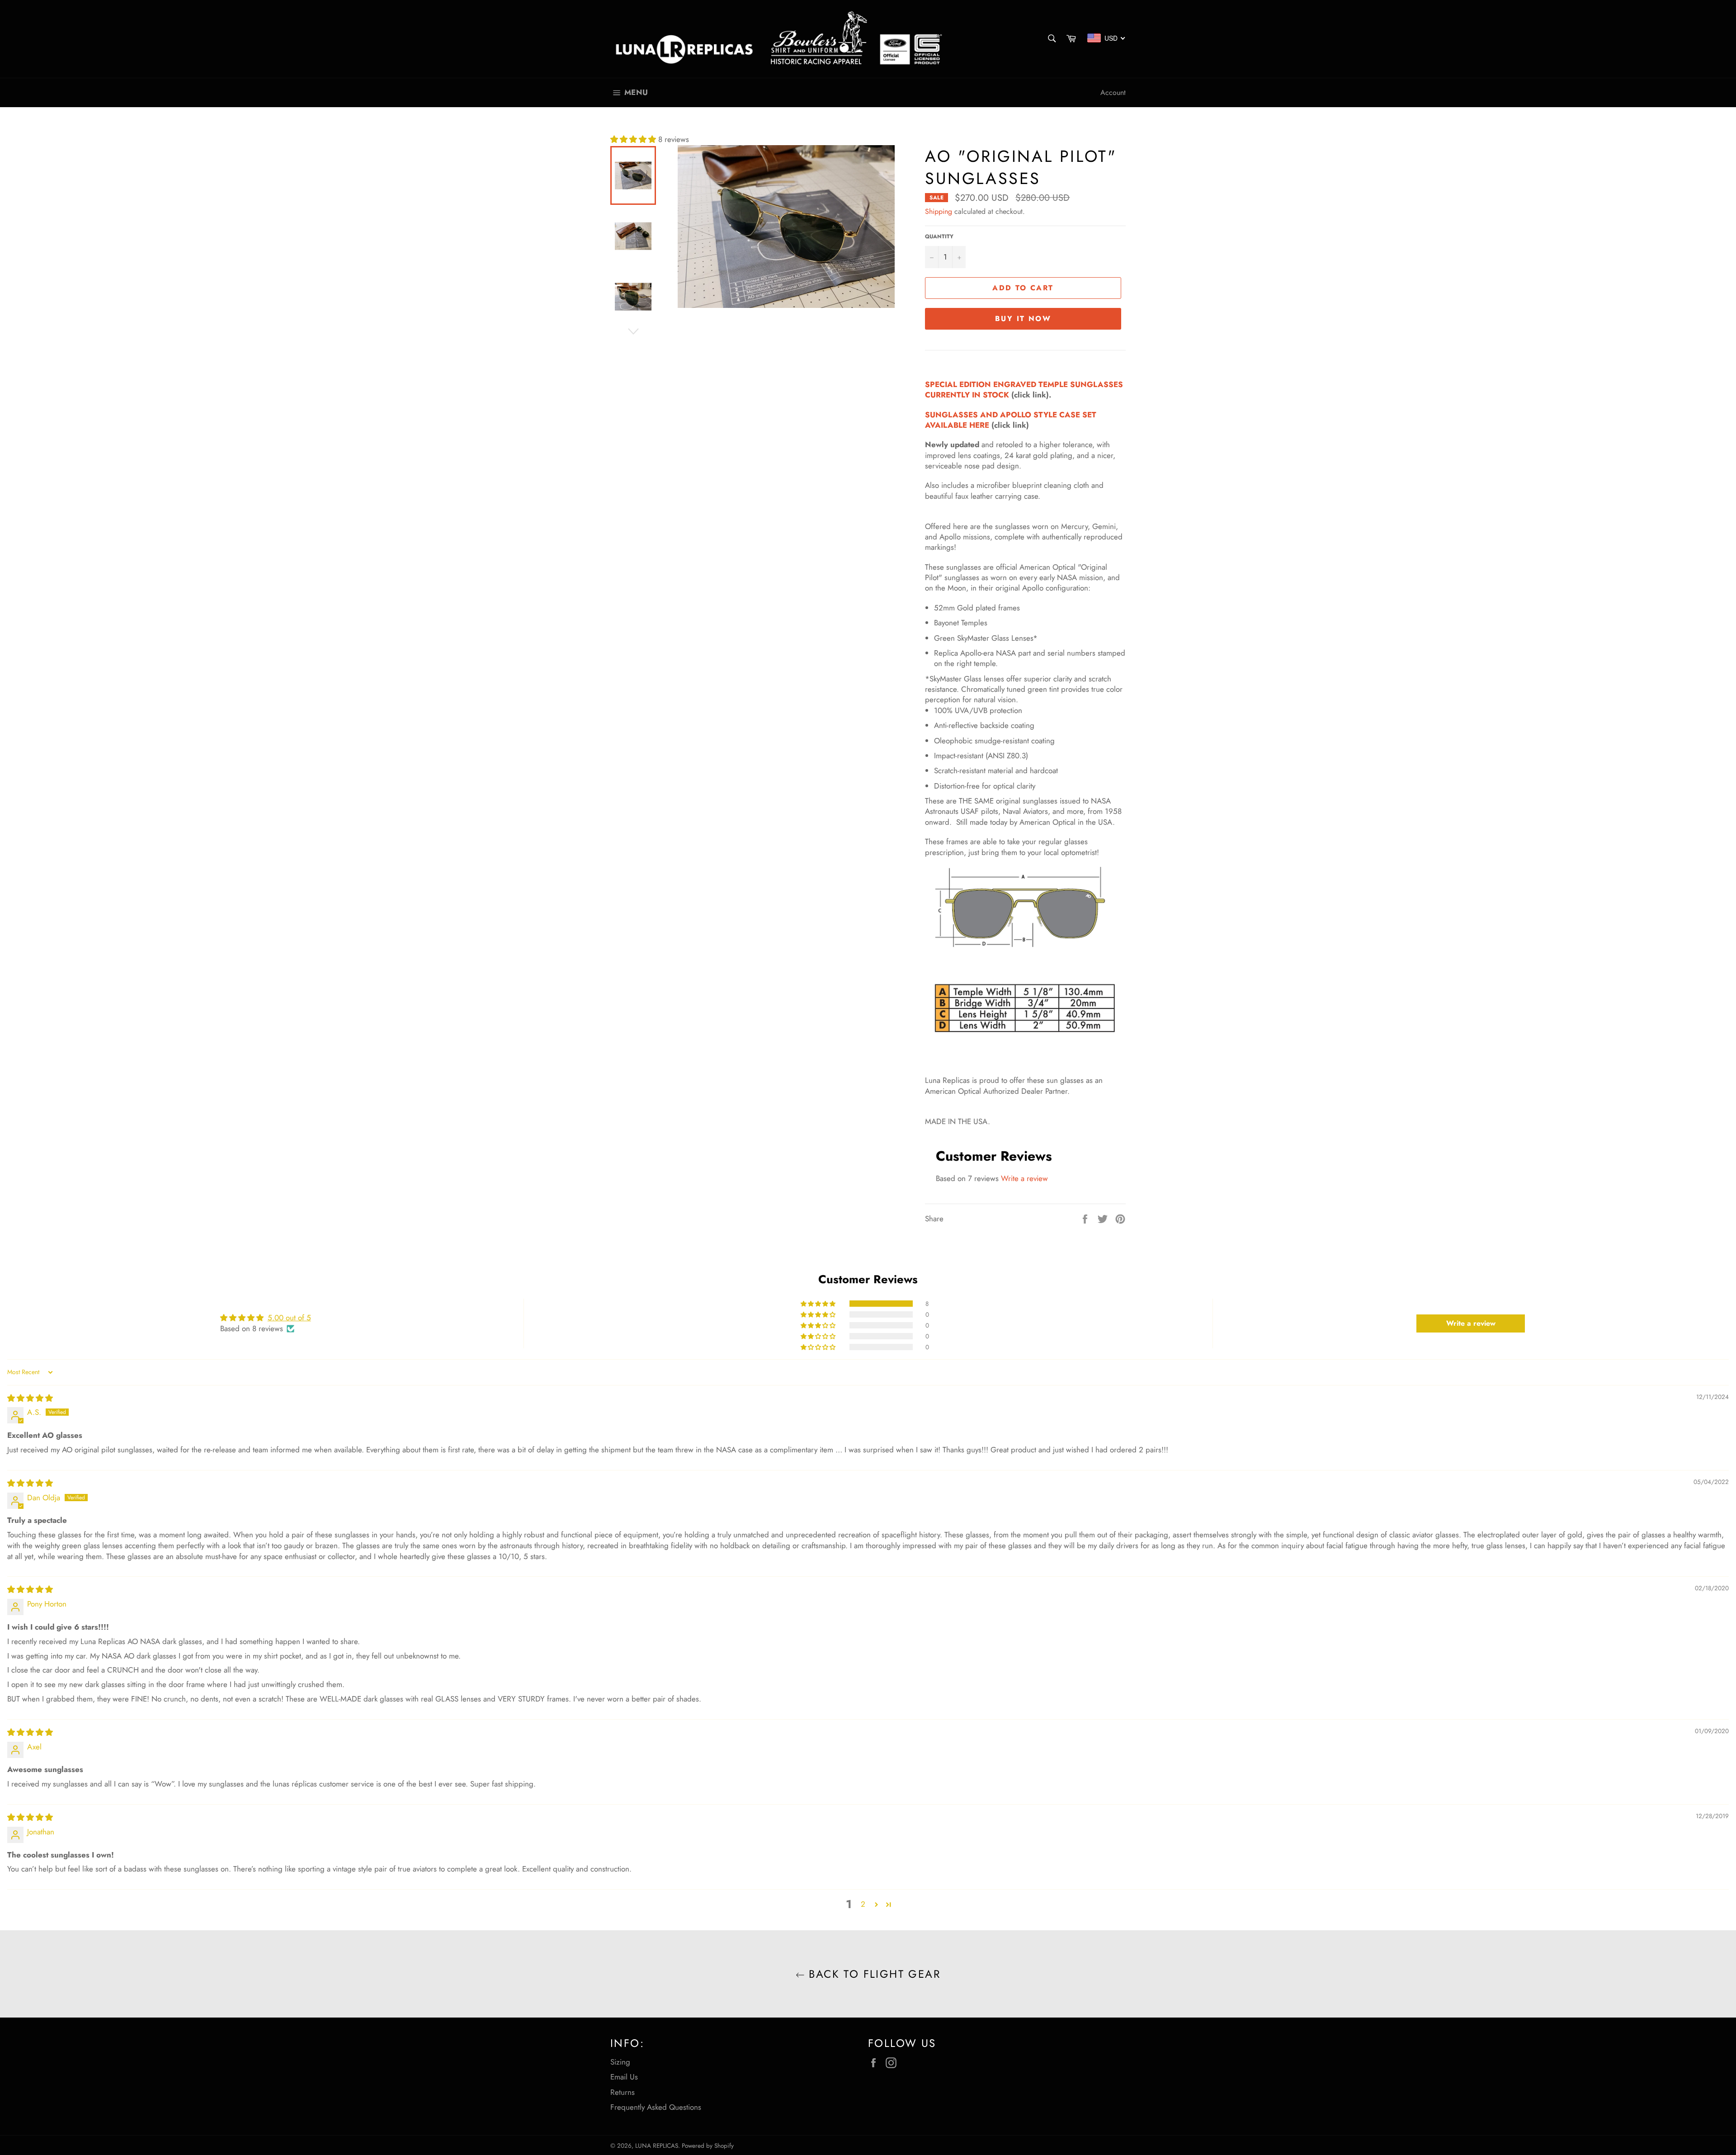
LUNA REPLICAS (657, 2146)
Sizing (620, 2062)
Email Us (624, 2077)
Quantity (939, 236)
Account (1113, 92)
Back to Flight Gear (873, 1974)
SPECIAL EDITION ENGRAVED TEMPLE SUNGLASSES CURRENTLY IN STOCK (1024, 390)
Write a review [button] (1471, 1323)
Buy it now (1023, 319)
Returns (623, 2092)
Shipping (939, 211)
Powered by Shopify (708, 2146)
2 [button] (863, 1904)
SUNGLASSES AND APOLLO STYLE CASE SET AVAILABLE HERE (1011, 420)
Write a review (1024, 1178)
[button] (634, 139)
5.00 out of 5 (289, 1318)
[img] (30, 1398)
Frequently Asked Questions (656, 2107)
